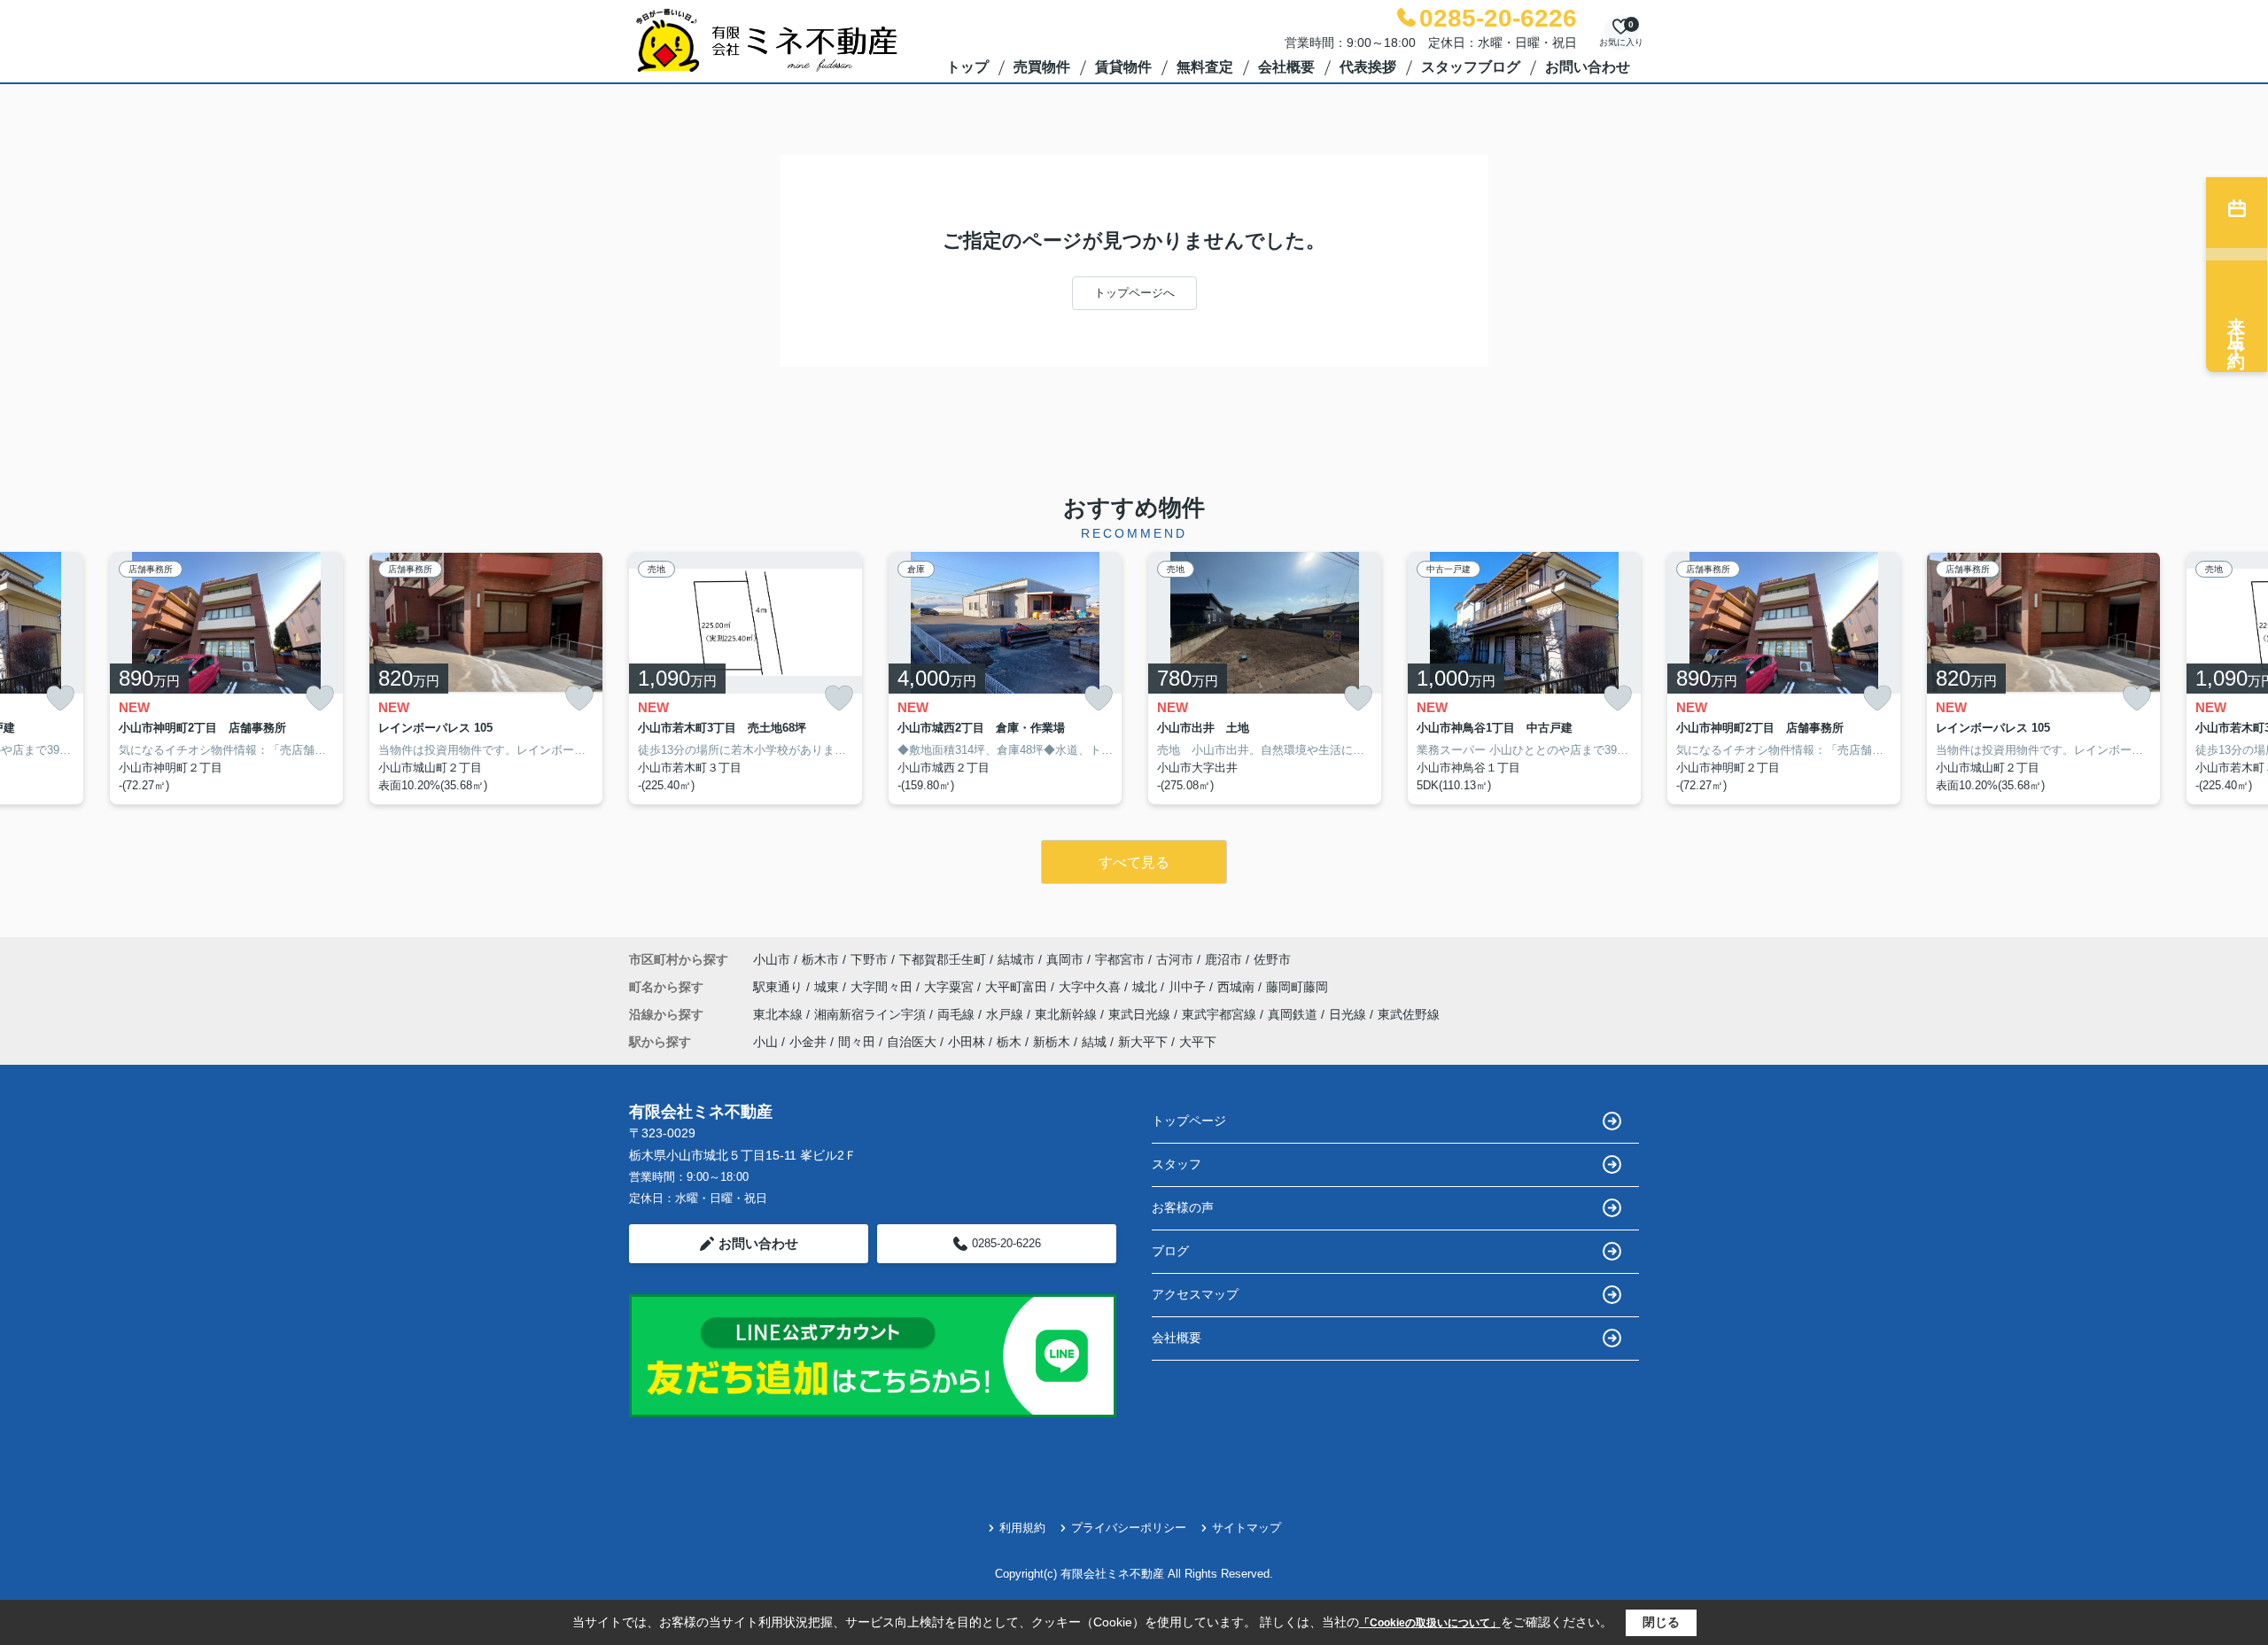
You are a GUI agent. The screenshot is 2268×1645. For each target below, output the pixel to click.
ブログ (1170, 1251)
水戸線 (1006, 1014)
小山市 (772, 959)
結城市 (1016, 959)
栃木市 (820, 959)
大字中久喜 (1091, 987)
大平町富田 (1018, 987)
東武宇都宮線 (1221, 1014)
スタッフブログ (1471, 67)
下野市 (869, 959)
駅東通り (780, 987)
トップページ (1189, 1121)
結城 (1094, 1042)
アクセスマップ (1195, 1294)
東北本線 (780, 1014)
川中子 (1189, 987)
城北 (1146, 987)
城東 (828, 987)
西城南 (1238, 987)
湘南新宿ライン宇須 (872, 1014)
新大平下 (1143, 1042)
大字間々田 (883, 987)
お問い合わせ (1588, 67)
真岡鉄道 (1294, 1014)
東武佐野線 (1409, 1014)
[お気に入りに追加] (60, 698)
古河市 (1175, 959)
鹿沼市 (1223, 959)
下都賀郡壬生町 (943, 959)
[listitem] (746, 679)
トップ (967, 67)
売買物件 (1042, 67)
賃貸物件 (1123, 67)
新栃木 (1052, 1042)
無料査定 (1205, 67)
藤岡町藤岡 (1297, 987)
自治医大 (912, 1042)
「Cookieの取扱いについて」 (1430, 1623)
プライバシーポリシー (1129, 1528)
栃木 (1009, 1042)
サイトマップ (1247, 1528)
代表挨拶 (1368, 67)
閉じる (1661, 1622)
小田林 (967, 1042)
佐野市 (1272, 959)
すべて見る (1134, 862)
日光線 (1349, 1014)
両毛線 (958, 1014)
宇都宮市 (1120, 959)
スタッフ (1177, 1164)
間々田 (857, 1042)
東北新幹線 (1068, 1014)
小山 (765, 1042)
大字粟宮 (951, 987)
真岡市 (1065, 959)
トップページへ (1134, 293)
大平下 (1198, 1042)
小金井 (808, 1042)
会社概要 (1286, 67)
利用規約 (1022, 1528)
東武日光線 (1141, 1014)
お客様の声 (1183, 1207)
